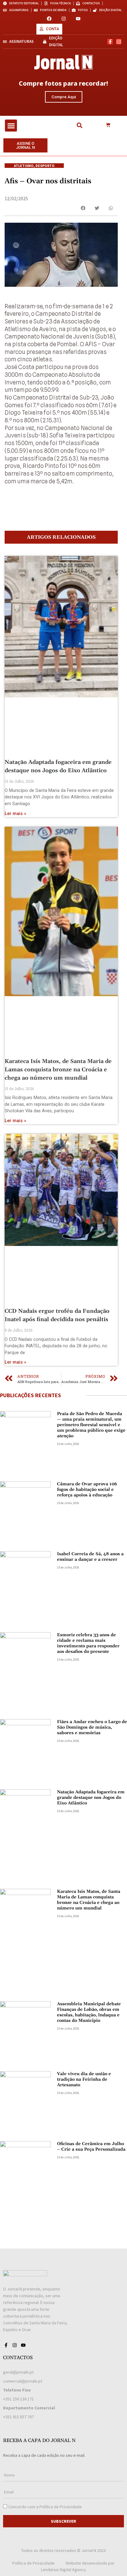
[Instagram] (64, 19)
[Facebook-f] (110, 42)
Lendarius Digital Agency (63, 2570)
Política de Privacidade (61, 2507)
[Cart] (108, 125)
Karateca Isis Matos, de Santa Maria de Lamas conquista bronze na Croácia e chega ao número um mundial (58, 1070)
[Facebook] (49, 19)
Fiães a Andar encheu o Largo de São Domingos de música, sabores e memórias (92, 1727)
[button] (11, 126)
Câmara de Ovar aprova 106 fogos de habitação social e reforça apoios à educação (87, 1490)
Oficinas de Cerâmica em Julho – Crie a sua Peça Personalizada (91, 2147)
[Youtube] (78, 19)
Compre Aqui (64, 97)
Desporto (45, 166)
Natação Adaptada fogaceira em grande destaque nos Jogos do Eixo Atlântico (91, 1798)
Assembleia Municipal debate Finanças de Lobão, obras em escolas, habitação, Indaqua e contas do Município (89, 2012)
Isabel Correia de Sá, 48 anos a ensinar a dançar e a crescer (90, 1557)
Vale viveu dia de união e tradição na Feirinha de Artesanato (84, 2079)
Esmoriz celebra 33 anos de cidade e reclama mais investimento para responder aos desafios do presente (88, 1643)
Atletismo (24, 166)
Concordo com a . (45, 2507)
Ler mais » (15, 814)
